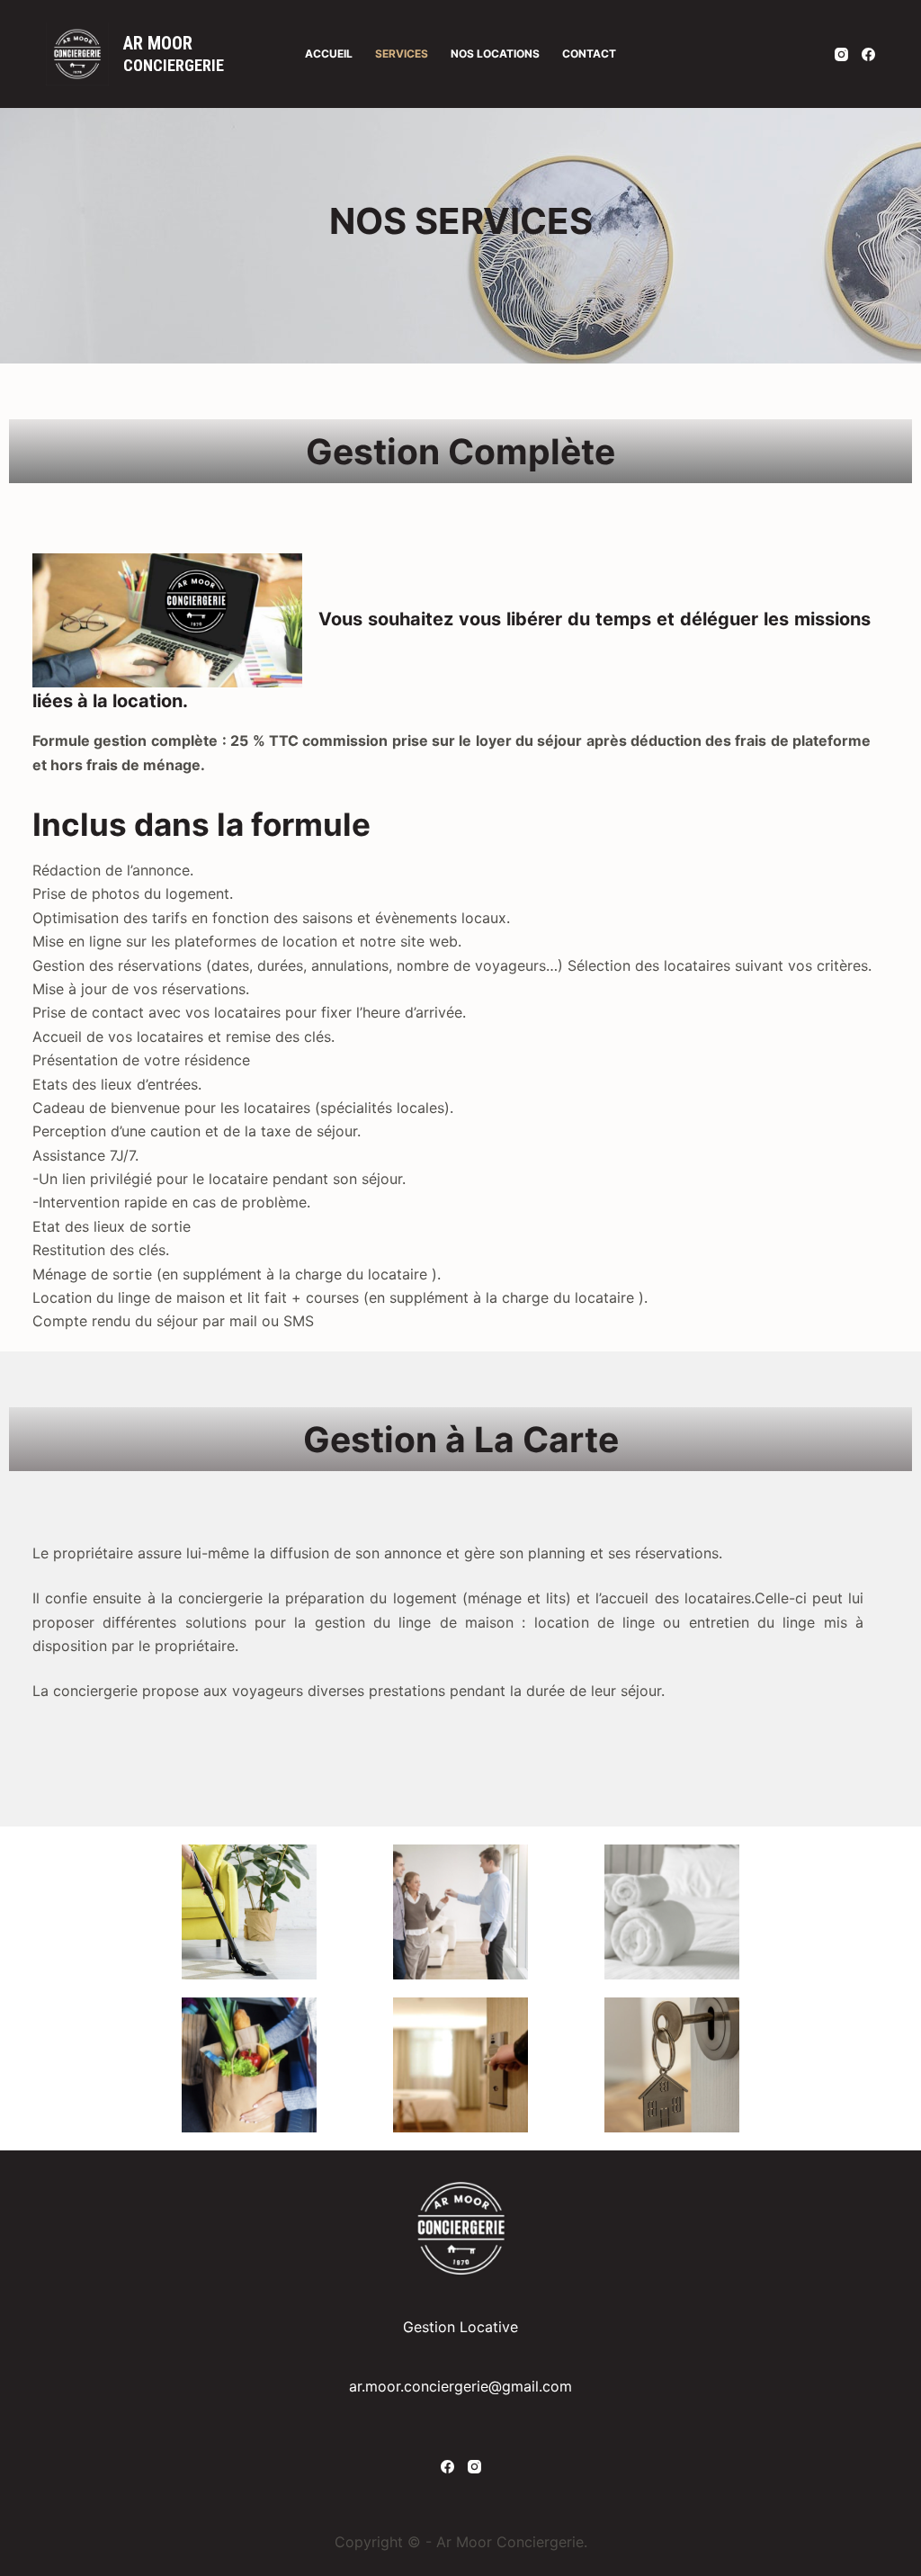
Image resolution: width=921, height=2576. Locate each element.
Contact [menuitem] (589, 54)
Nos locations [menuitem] (495, 54)
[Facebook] (868, 54)
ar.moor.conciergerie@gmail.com (460, 2386)
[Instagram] (841, 54)
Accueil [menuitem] (329, 54)
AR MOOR (158, 43)
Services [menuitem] (402, 54)
